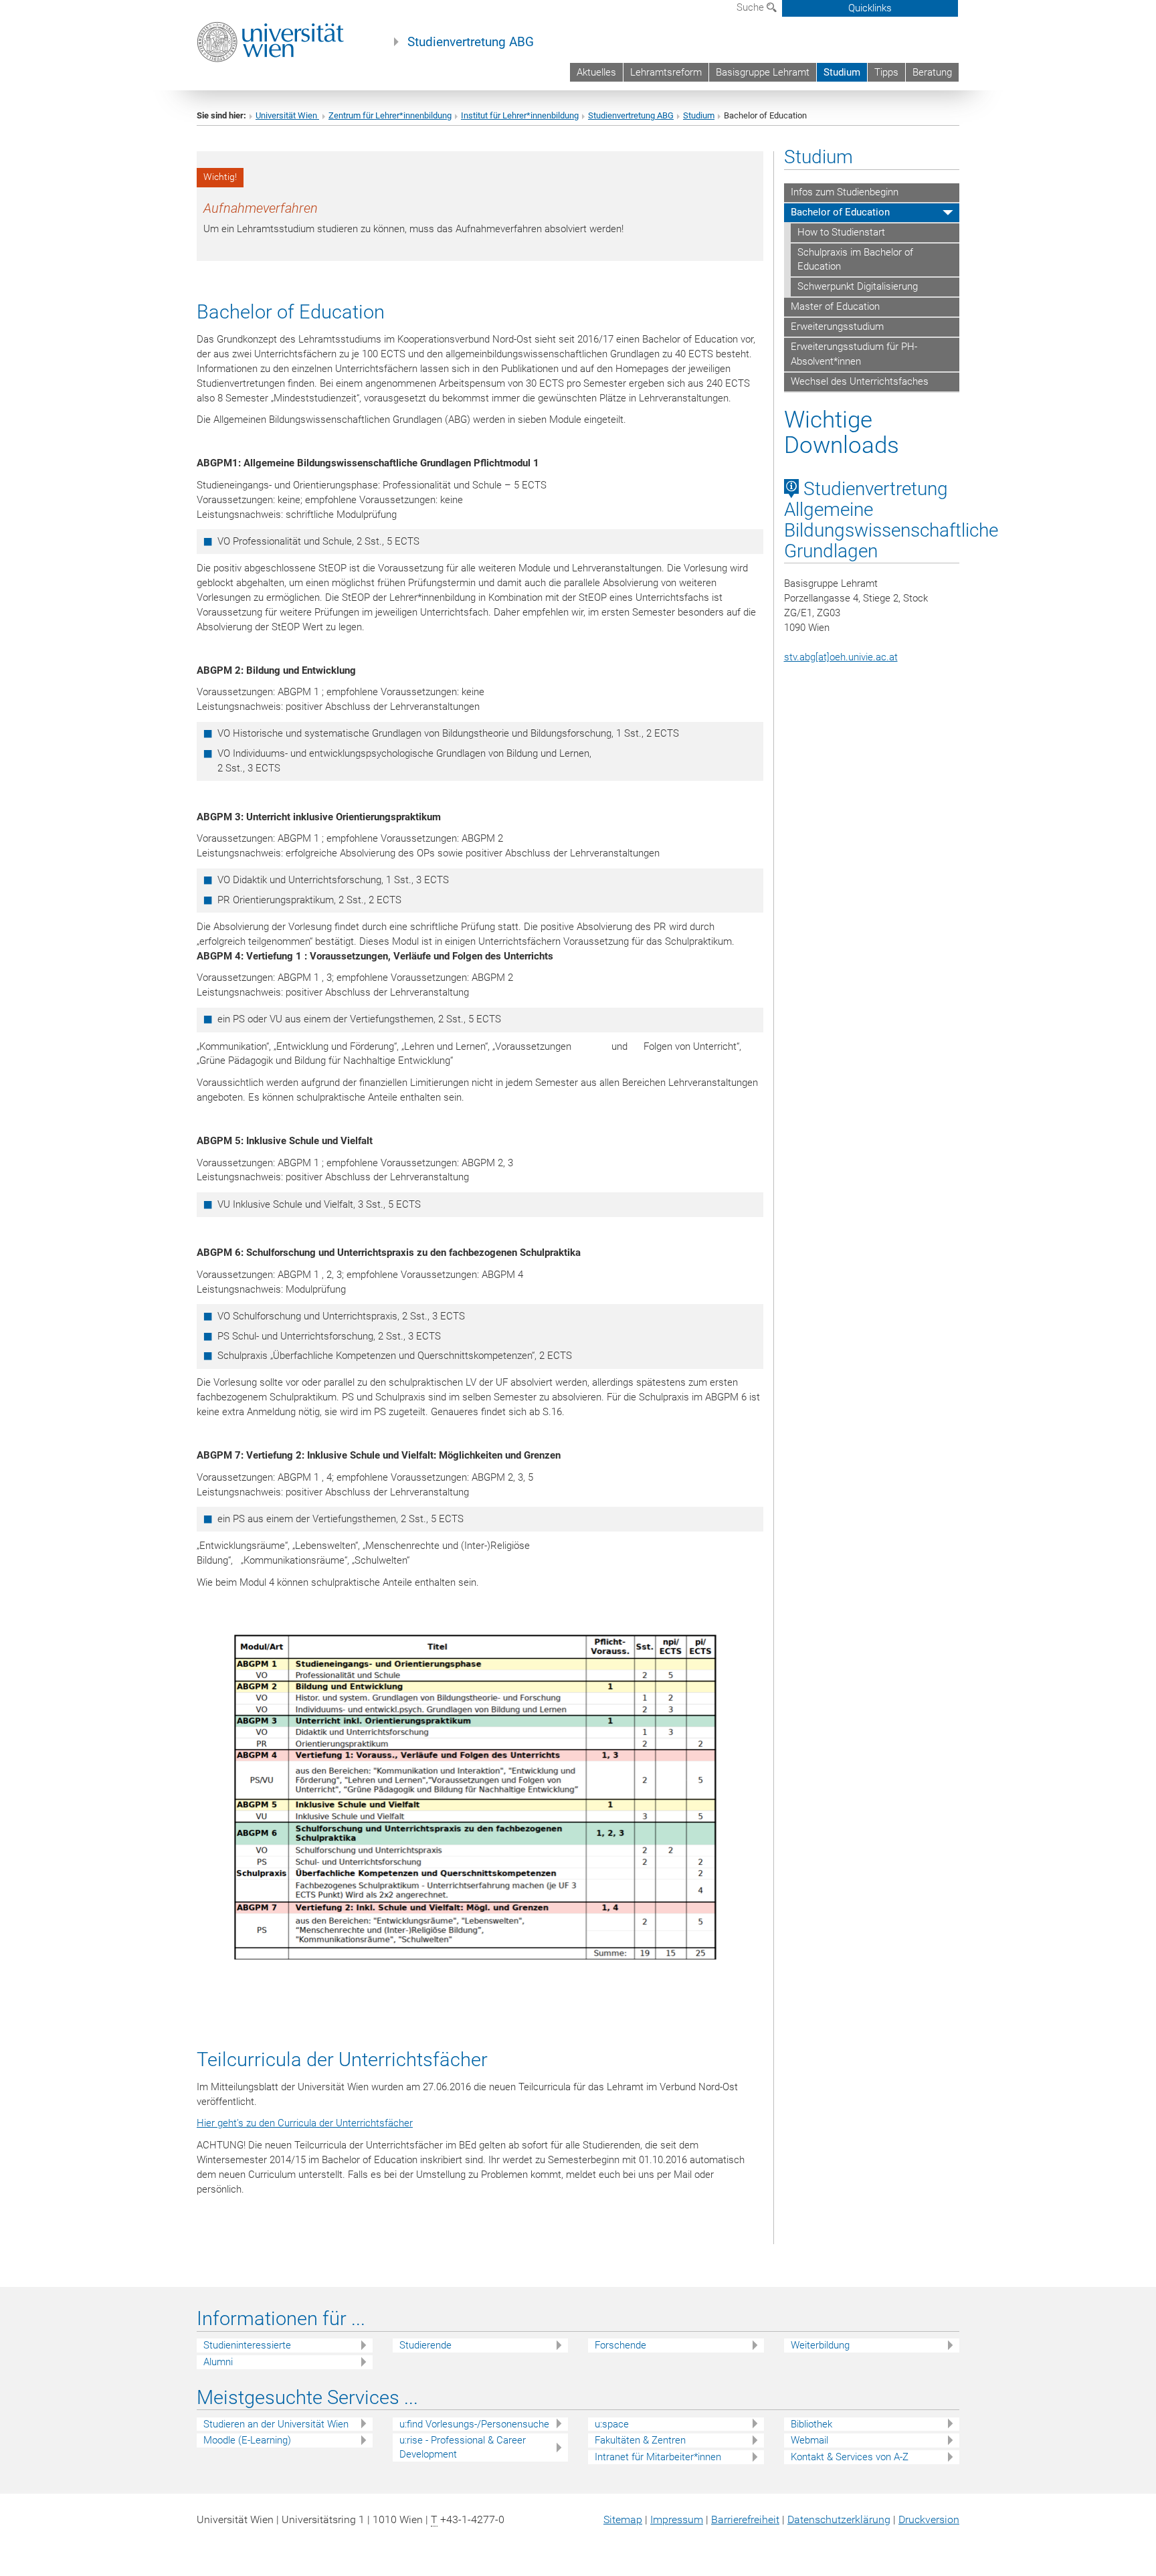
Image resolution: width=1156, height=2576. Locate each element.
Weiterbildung (820, 2345)
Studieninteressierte (247, 2345)
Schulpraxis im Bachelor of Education (855, 260)
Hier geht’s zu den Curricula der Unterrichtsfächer (305, 2123)
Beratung (932, 72)
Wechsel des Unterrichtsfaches (860, 381)
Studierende (425, 2345)
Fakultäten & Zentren (640, 2440)
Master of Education (835, 306)
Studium (842, 72)
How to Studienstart (841, 232)
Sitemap (623, 2519)
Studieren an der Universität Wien (276, 2424)
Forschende (620, 2345)
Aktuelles (596, 72)
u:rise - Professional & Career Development (463, 2447)
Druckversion (929, 2519)
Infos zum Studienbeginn (845, 192)
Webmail (809, 2440)
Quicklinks (870, 8)
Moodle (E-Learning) (247, 2440)
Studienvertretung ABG (471, 42)
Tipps (886, 72)
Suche (752, 7)
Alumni (218, 2362)
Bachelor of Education (840, 212)
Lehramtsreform (666, 72)
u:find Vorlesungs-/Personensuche (474, 2424)
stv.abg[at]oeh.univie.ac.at (841, 657)
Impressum (677, 2519)
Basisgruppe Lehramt (763, 72)
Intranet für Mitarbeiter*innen (658, 2457)
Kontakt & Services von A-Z (850, 2457)
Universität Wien (287, 115)
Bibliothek (811, 2424)
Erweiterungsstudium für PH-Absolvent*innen (854, 354)
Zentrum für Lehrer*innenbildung (390, 115)
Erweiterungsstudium (837, 327)
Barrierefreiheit (745, 2519)
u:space (612, 2424)
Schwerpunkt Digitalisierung (858, 286)
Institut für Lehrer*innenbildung (520, 115)
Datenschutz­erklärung (839, 2519)
